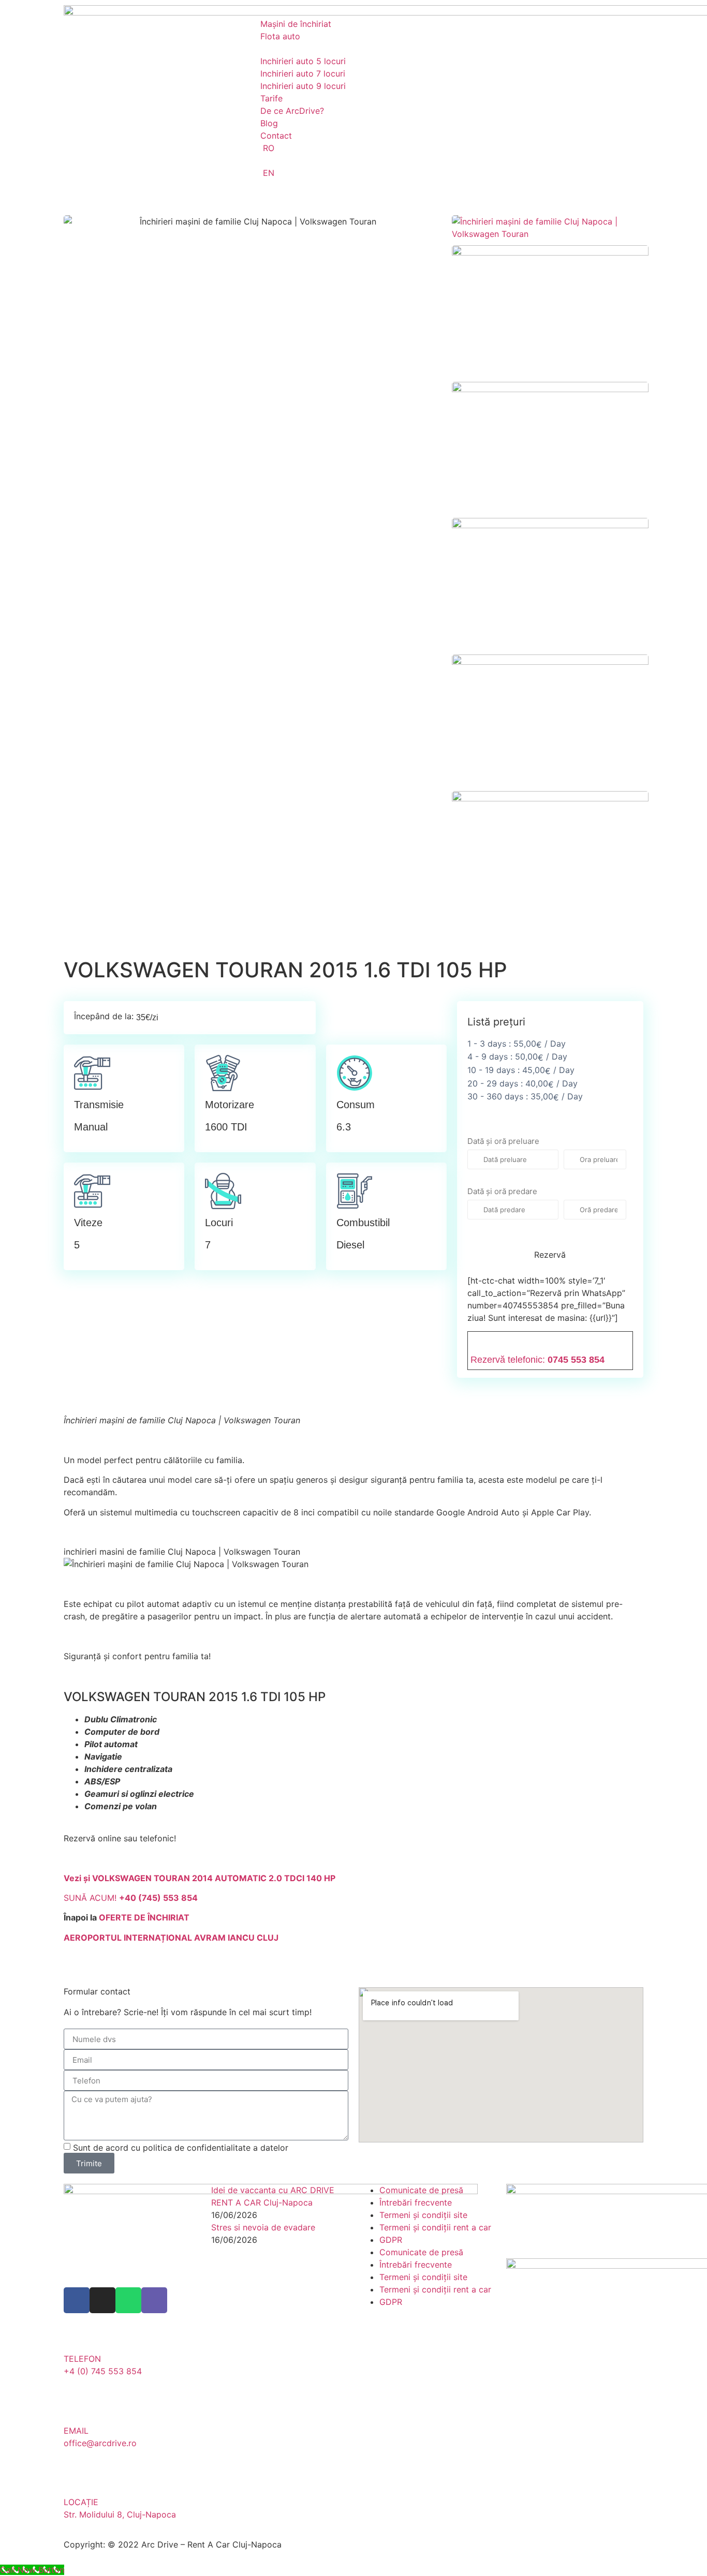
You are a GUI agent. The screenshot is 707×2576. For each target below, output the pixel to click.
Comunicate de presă (421, 2190)
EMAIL (76, 2431)
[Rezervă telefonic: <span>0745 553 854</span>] (478, 1342)
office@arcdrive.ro (100, 2443)
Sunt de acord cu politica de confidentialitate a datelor (181, 2148)
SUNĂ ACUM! (131, 1898)
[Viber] (154, 2300)
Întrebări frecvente (416, 2202)
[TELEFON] (77, 2336)
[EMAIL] (77, 2408)
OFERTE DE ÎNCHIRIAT (144, 1917)
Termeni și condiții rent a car (435, 2227)
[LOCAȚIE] (77, 2480)
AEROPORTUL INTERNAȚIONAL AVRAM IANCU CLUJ (171, 1938)
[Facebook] (77, 2300)
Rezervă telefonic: (537, 1360)
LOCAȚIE (81, 2502)
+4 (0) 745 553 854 (103, 2371)
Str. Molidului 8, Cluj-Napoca (120, 2514)
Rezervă (550, 1255)
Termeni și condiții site (423, 2215)
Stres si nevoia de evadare (263, 2227)
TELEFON (82, 2359)
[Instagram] (102, 2300)
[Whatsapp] (128, 2300)
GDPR (391, 2240)
